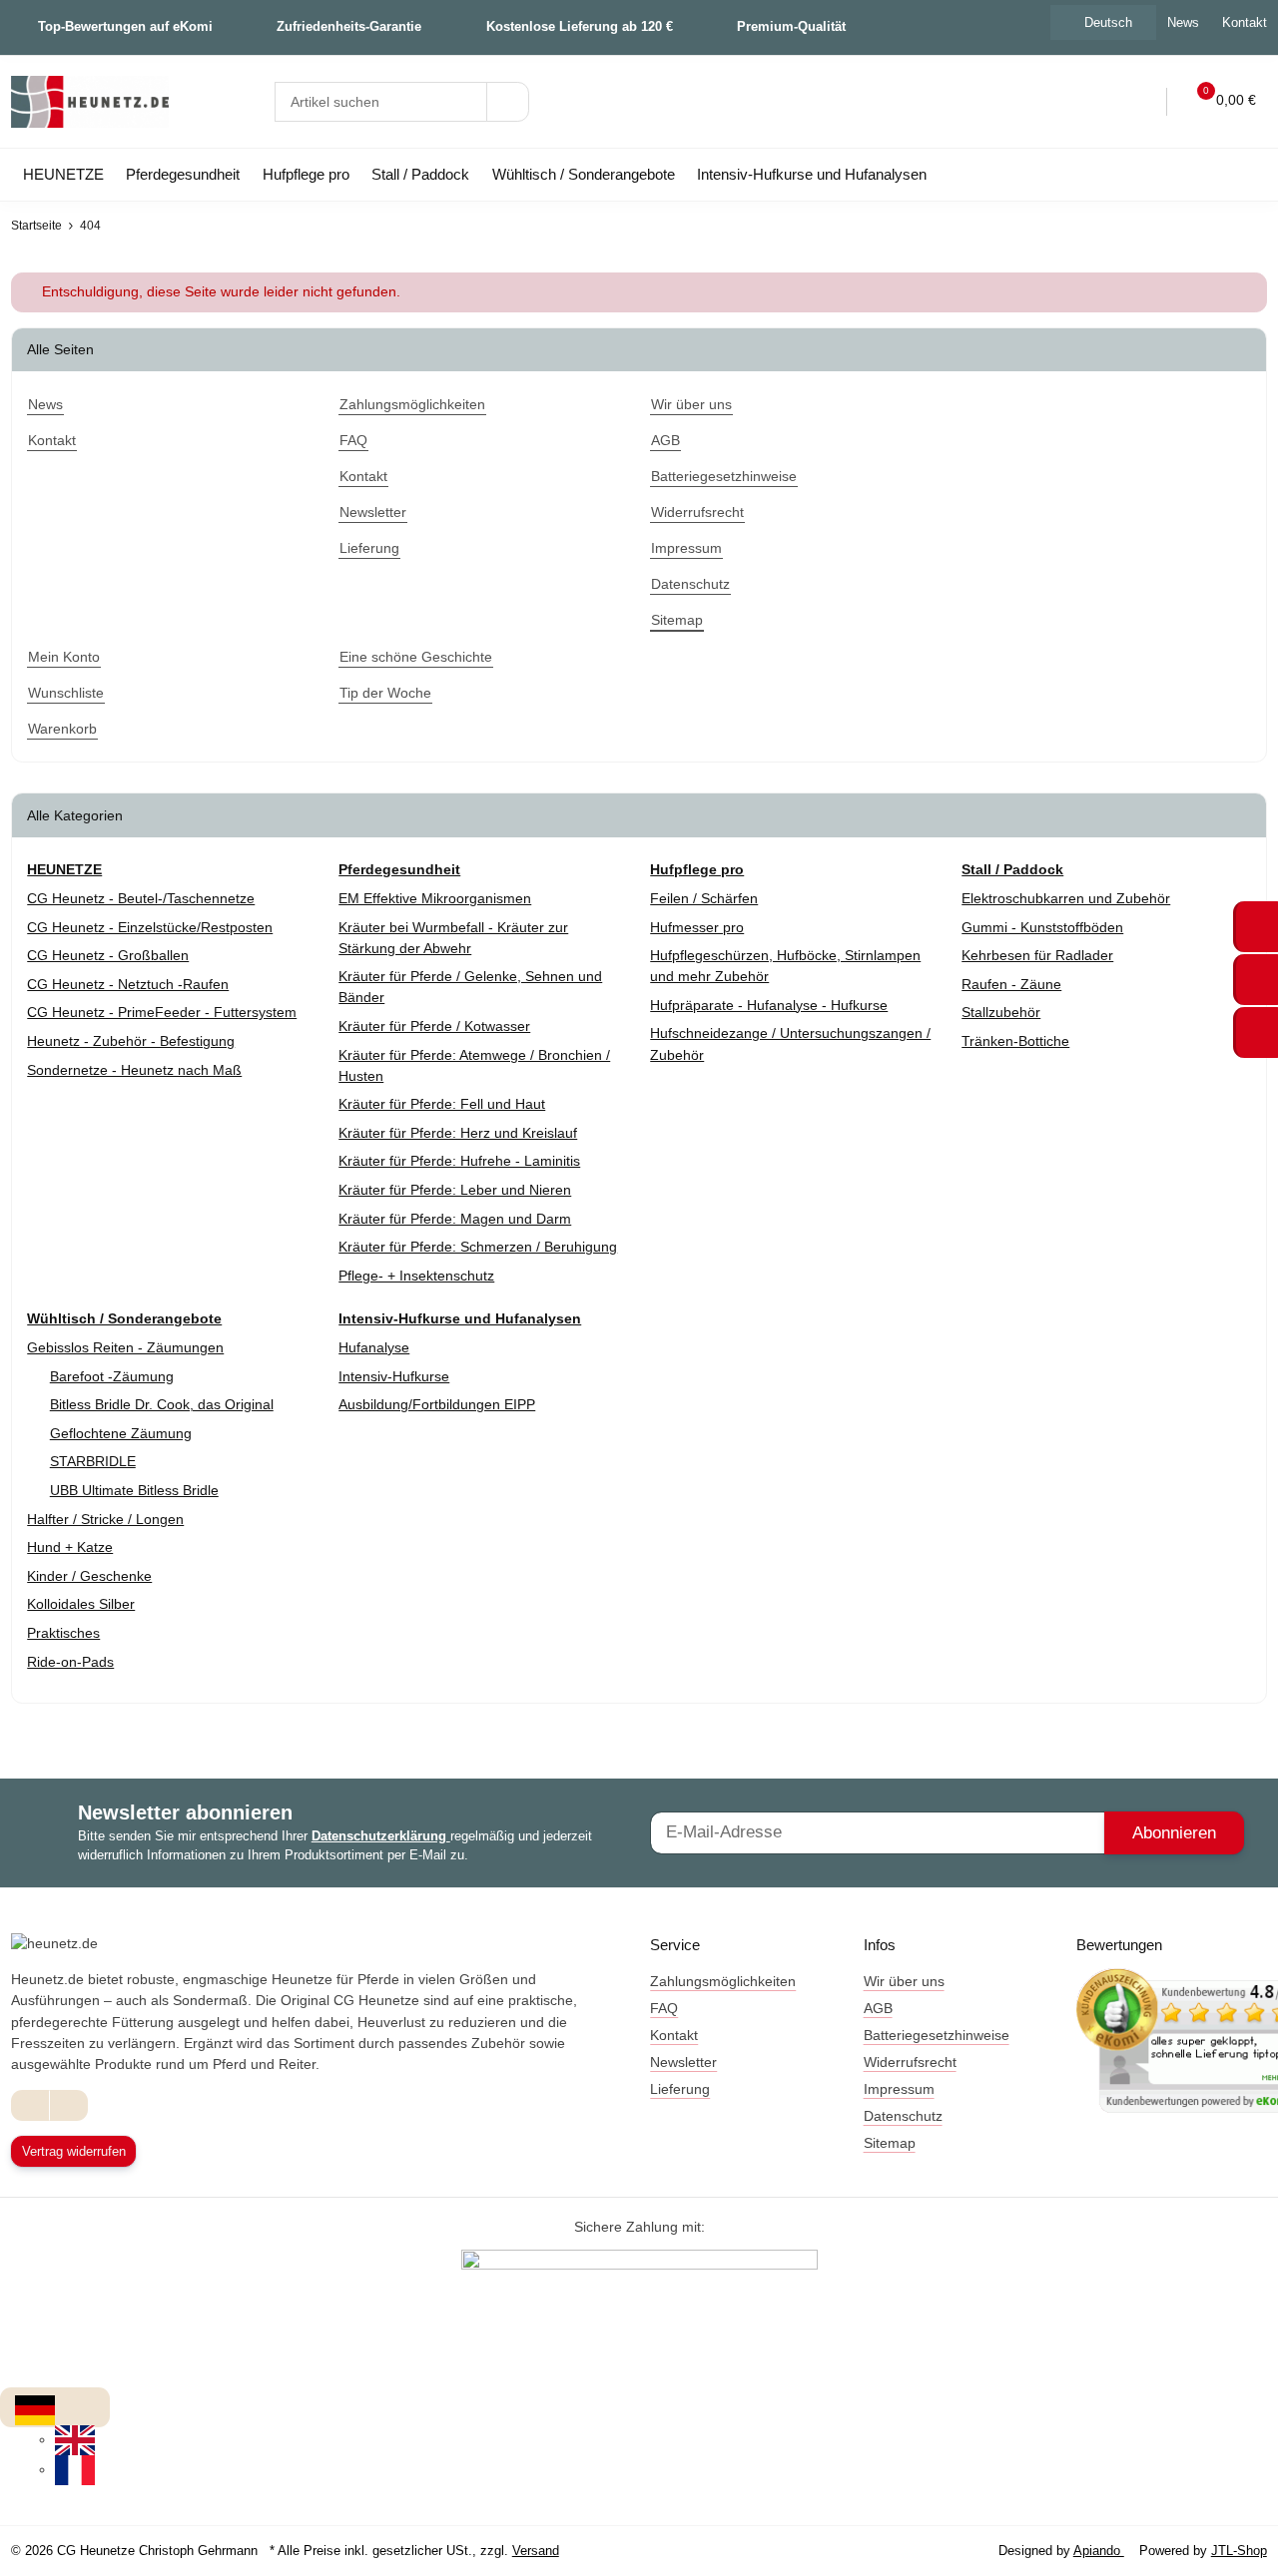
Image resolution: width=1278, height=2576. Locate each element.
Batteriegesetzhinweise (937, 2035)
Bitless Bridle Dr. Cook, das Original (162, 1404)
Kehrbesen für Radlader (1037, 955)
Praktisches (63, 1633)
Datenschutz (903, 2116)
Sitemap (890, 2143)
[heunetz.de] (90, 102)
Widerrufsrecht (910, 2062)
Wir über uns (904, 1981)
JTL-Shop (1239, 2551)
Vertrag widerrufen (74, 2151)
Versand (536, 2551)
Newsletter (683, 2062)
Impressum (899, 2089)
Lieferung (680, 2089)
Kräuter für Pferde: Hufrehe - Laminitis (459, 1161)
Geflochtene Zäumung (121, 1433)
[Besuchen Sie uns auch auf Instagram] (68, 2105)
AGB (878, 2008)
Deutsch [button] (1108, 22)
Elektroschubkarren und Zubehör (1066, 898)
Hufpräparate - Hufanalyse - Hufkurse (769, 1005)
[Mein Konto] (1138, 102)
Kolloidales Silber (81, 1604)
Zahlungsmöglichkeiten (723, 1981)
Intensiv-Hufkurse (394, 1376)
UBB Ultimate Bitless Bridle (134, 1490)
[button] (1097, 102)
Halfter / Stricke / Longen (105, 1519)
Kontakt (674, 2035)
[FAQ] (1055, 102)
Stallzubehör (1001, 1012)
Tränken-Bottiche (1015, 1041)
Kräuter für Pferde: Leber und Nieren (455, 1190)
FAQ (664, 2008)
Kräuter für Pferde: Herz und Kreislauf (458, 1133)
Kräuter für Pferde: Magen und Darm (455, 1219)
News (1183, 22)
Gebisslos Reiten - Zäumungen (125, 1347)
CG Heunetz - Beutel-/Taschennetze (141, 898)
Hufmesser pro (697, 927)
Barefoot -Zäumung (112, 1376)
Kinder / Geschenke (89, 1576)
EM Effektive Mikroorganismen (435, 898)
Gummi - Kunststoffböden (1042, 927)
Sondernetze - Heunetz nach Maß (134, 1070)
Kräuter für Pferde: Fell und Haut (442, 1104)
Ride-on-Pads (70, 1662)
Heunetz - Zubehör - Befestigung (131, 1041)
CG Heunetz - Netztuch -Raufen (128, 984)
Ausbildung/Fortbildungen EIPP (437, 1404)
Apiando (1099, 2551)
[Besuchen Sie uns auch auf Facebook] (30, 2105)
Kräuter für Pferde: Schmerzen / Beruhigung (478, 1247)
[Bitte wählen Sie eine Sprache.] (35, 2409)
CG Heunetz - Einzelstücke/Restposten (150, 927)
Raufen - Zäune (1011, 984)
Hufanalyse (374, 1347)
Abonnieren (1174, 1833)
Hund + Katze (70, 1547)
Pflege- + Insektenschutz (416, 1276)
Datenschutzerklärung (381, 1836)
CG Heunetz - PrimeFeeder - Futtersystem (162, 1012)
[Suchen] (508, 102)
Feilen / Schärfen (704, 898)
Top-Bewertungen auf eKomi (125, 26)
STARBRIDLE (93, 1461)
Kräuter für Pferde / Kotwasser (434, 1026)
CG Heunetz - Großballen (108, 955)
